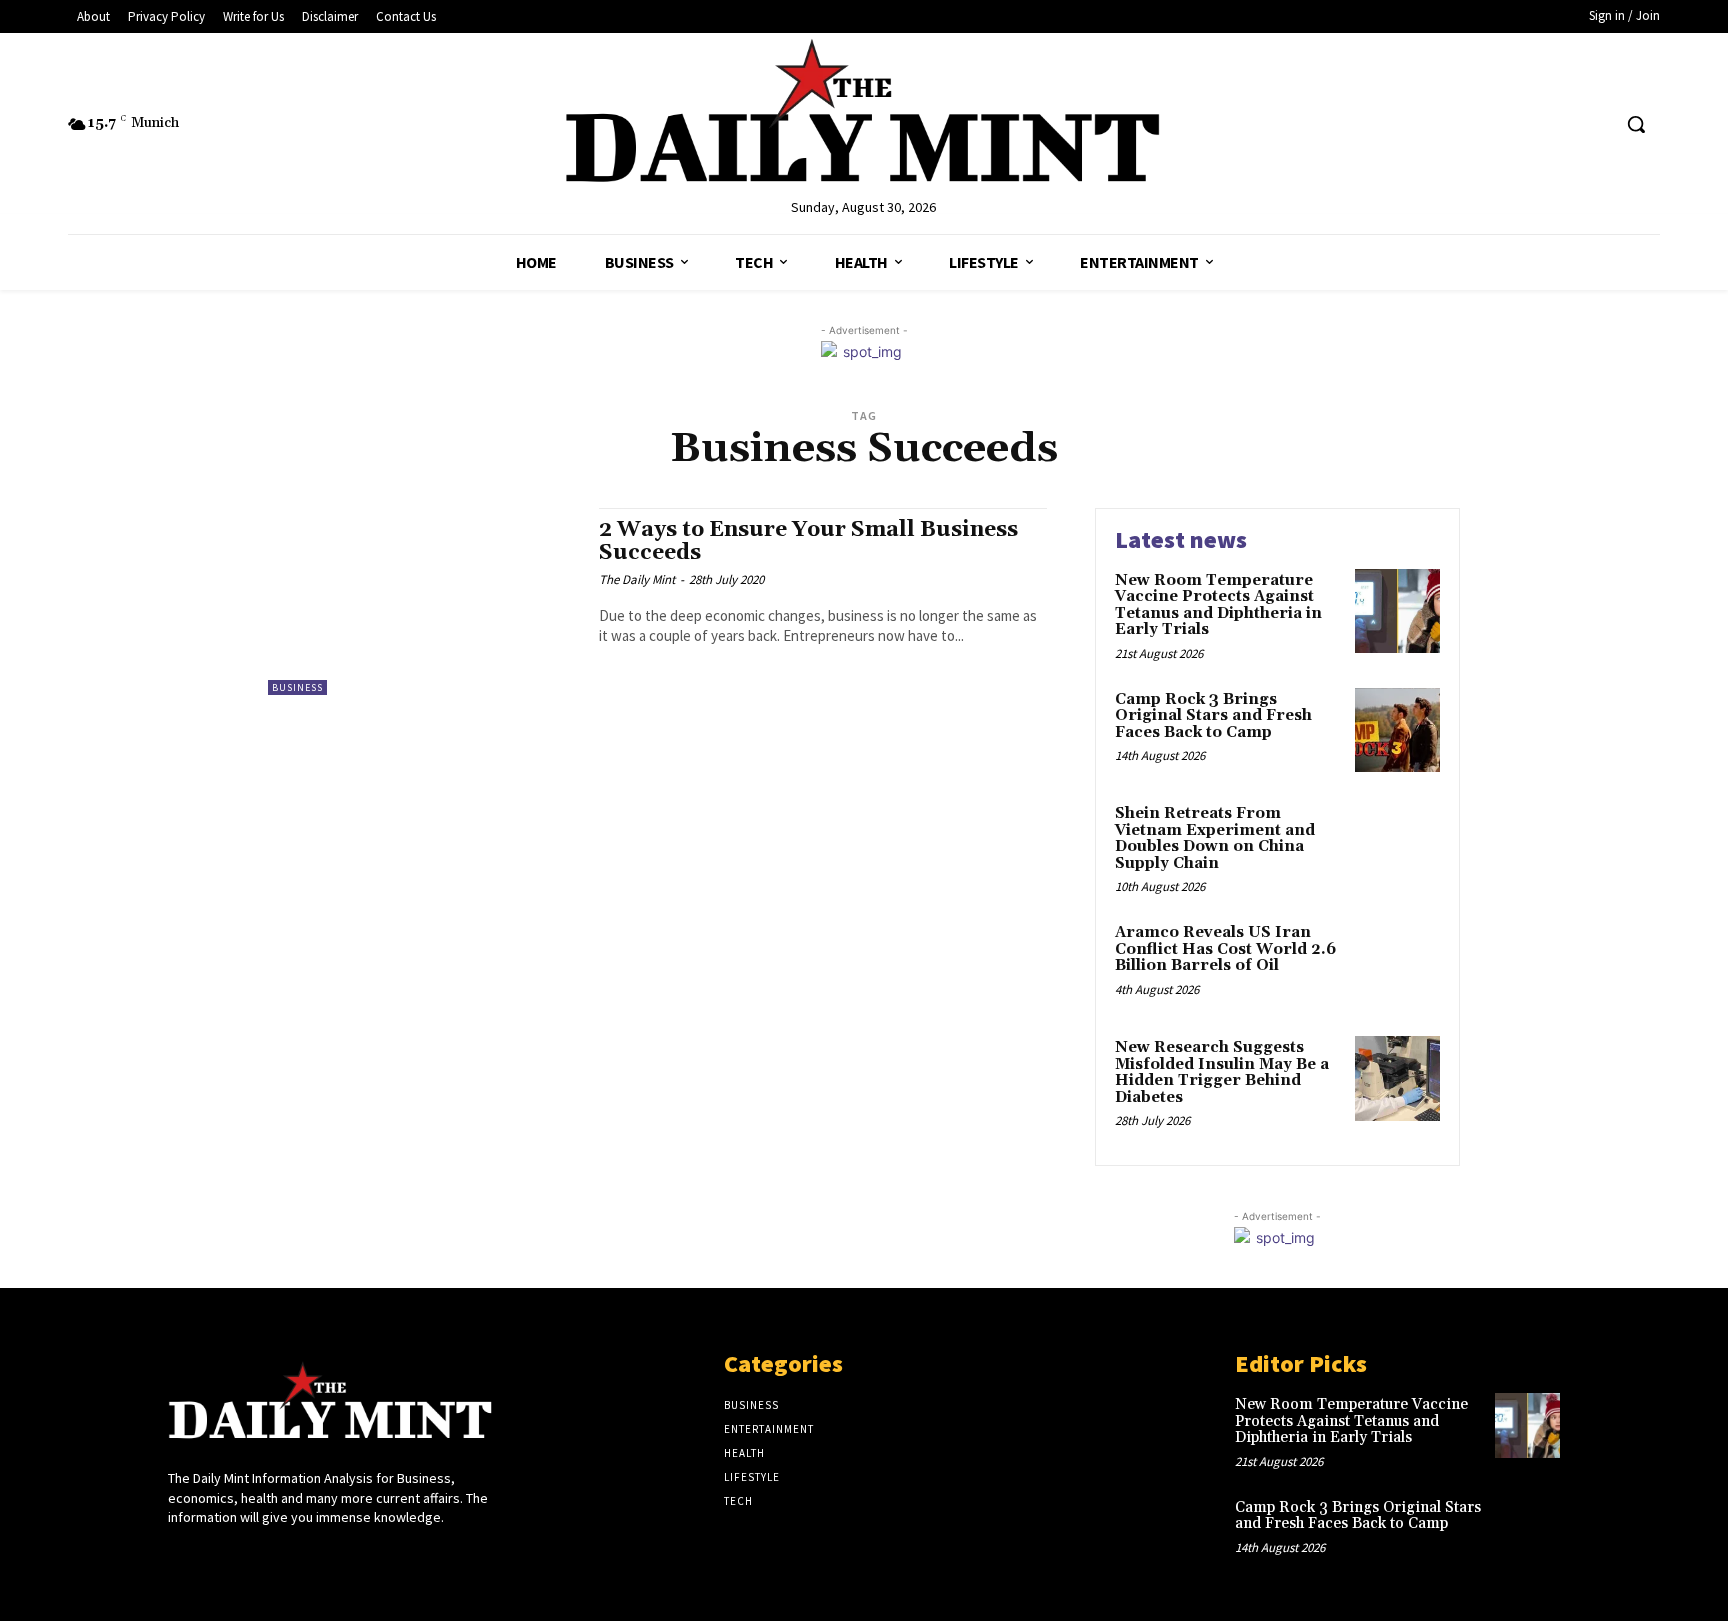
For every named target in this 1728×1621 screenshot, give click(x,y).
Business (297, 687)
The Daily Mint (637, 579)
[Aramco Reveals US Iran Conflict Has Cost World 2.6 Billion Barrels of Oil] (1397, 963)
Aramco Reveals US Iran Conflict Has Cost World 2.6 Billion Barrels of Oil (1225, 949)
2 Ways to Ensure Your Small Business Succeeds (808, 541)
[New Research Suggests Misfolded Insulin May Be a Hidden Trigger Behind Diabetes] (1397, 1078)
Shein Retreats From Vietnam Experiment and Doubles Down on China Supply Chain (1215, 838)
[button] (1636, 124)
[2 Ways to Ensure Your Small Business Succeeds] (423, 601)
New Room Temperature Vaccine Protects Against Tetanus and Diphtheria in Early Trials (1218, 605)
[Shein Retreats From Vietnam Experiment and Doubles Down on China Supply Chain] (1397, 844)
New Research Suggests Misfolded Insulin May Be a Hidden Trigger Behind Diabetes (1222, 1072)
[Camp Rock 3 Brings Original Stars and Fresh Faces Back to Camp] (1397, 730)
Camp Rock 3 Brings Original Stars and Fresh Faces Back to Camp (1213, 716)
